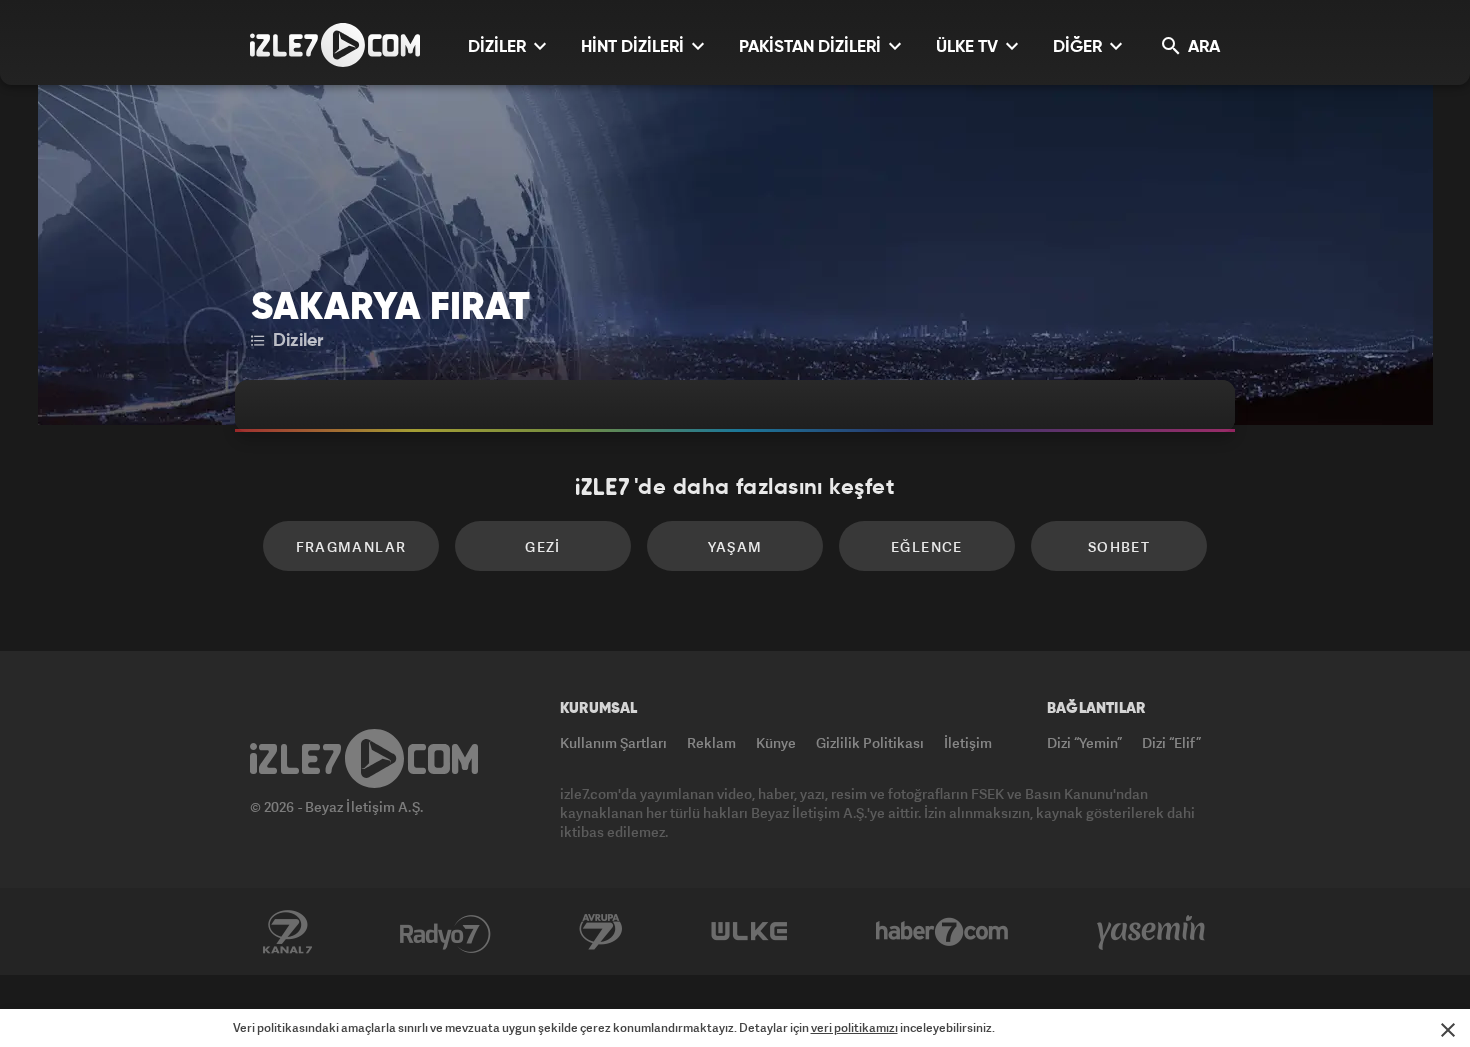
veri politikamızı (854, 1027)
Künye (776, 742)
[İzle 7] (335, 45)
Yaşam (735, 546)
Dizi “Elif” (1171, 742)
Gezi (543, 546)
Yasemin (1153, 932)
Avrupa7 (601, 932)
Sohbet (1119, 546)
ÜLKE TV (969, 47)
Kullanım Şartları (613, 742)
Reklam (711, 742)
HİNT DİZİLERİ (634, 47)
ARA (1202, 47)
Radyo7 (445, 932)
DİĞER (1079, 47)
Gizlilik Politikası (870, 742)
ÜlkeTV (749, 932)
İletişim (968, 742)
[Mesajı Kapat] (1448, 1030)
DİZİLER (499, 47)
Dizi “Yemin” (1084, 742)
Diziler (295, 341)
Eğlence (927, 546)
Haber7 (942, 932)
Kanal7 (287, 932)
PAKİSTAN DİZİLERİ (812, 47)
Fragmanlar (351, 546)
